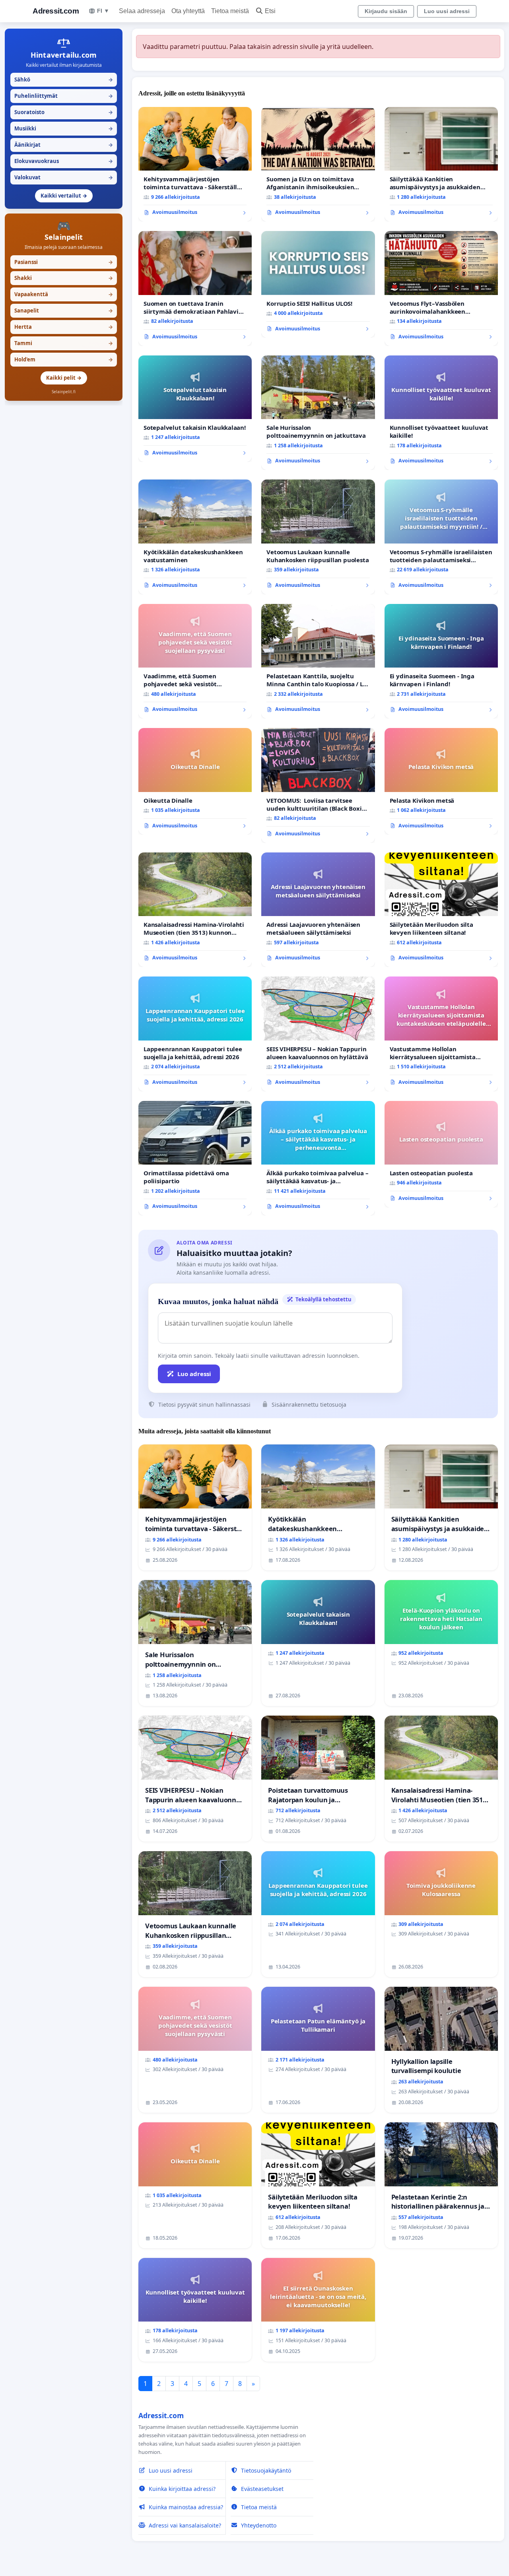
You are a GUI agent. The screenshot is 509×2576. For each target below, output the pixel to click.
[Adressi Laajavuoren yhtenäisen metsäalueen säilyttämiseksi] (318, 910)
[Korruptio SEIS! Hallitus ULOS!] (318, 284)
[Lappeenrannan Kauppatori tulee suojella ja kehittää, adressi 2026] (195, 1034)
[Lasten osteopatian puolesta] (441, 1154)
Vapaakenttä (64, 294)
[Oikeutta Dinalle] (195, 781)
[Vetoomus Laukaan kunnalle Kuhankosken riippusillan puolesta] (318, 537)
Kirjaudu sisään (386, 11)
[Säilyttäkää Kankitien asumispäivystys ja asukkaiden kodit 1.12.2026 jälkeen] (441, 164)
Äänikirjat (64, 145)
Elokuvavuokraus (64, 161)
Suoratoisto (64, 112)
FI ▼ (103, 11)
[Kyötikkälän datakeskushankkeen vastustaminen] (195, 537)
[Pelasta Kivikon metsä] (441, 781)
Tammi (64, 343)
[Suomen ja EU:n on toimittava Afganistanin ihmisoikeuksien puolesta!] (318, 164)
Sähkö (64, 80)
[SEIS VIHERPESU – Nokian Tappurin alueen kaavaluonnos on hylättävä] (318, 1034)
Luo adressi (194, 1374)
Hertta (64, 327)
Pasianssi (64, 262)
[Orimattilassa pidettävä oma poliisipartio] (195, 1158)
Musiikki (64, 128)
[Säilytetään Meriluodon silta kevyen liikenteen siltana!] (441, 910)
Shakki (64, 278)
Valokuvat (64, 177)
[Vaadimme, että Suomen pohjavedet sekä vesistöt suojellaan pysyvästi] (195, 661)
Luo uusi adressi (447, 11)
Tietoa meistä (230, 11)
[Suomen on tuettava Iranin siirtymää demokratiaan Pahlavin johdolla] (195, 288)
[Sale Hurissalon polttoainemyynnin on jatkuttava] (318, 413)
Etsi (270, 11)
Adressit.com (56, 11)
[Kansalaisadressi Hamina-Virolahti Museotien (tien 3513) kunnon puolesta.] (195, 910)
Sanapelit (64, 311)
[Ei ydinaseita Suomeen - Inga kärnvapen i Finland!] (441, 661)
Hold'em (64, 359)
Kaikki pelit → (64, 378)
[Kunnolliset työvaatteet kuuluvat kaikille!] (441, 413)
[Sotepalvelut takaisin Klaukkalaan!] (195, 409)
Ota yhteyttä (188, 11)
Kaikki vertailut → (64, 196)
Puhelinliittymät (64, 96)
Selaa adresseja (142, 11)
